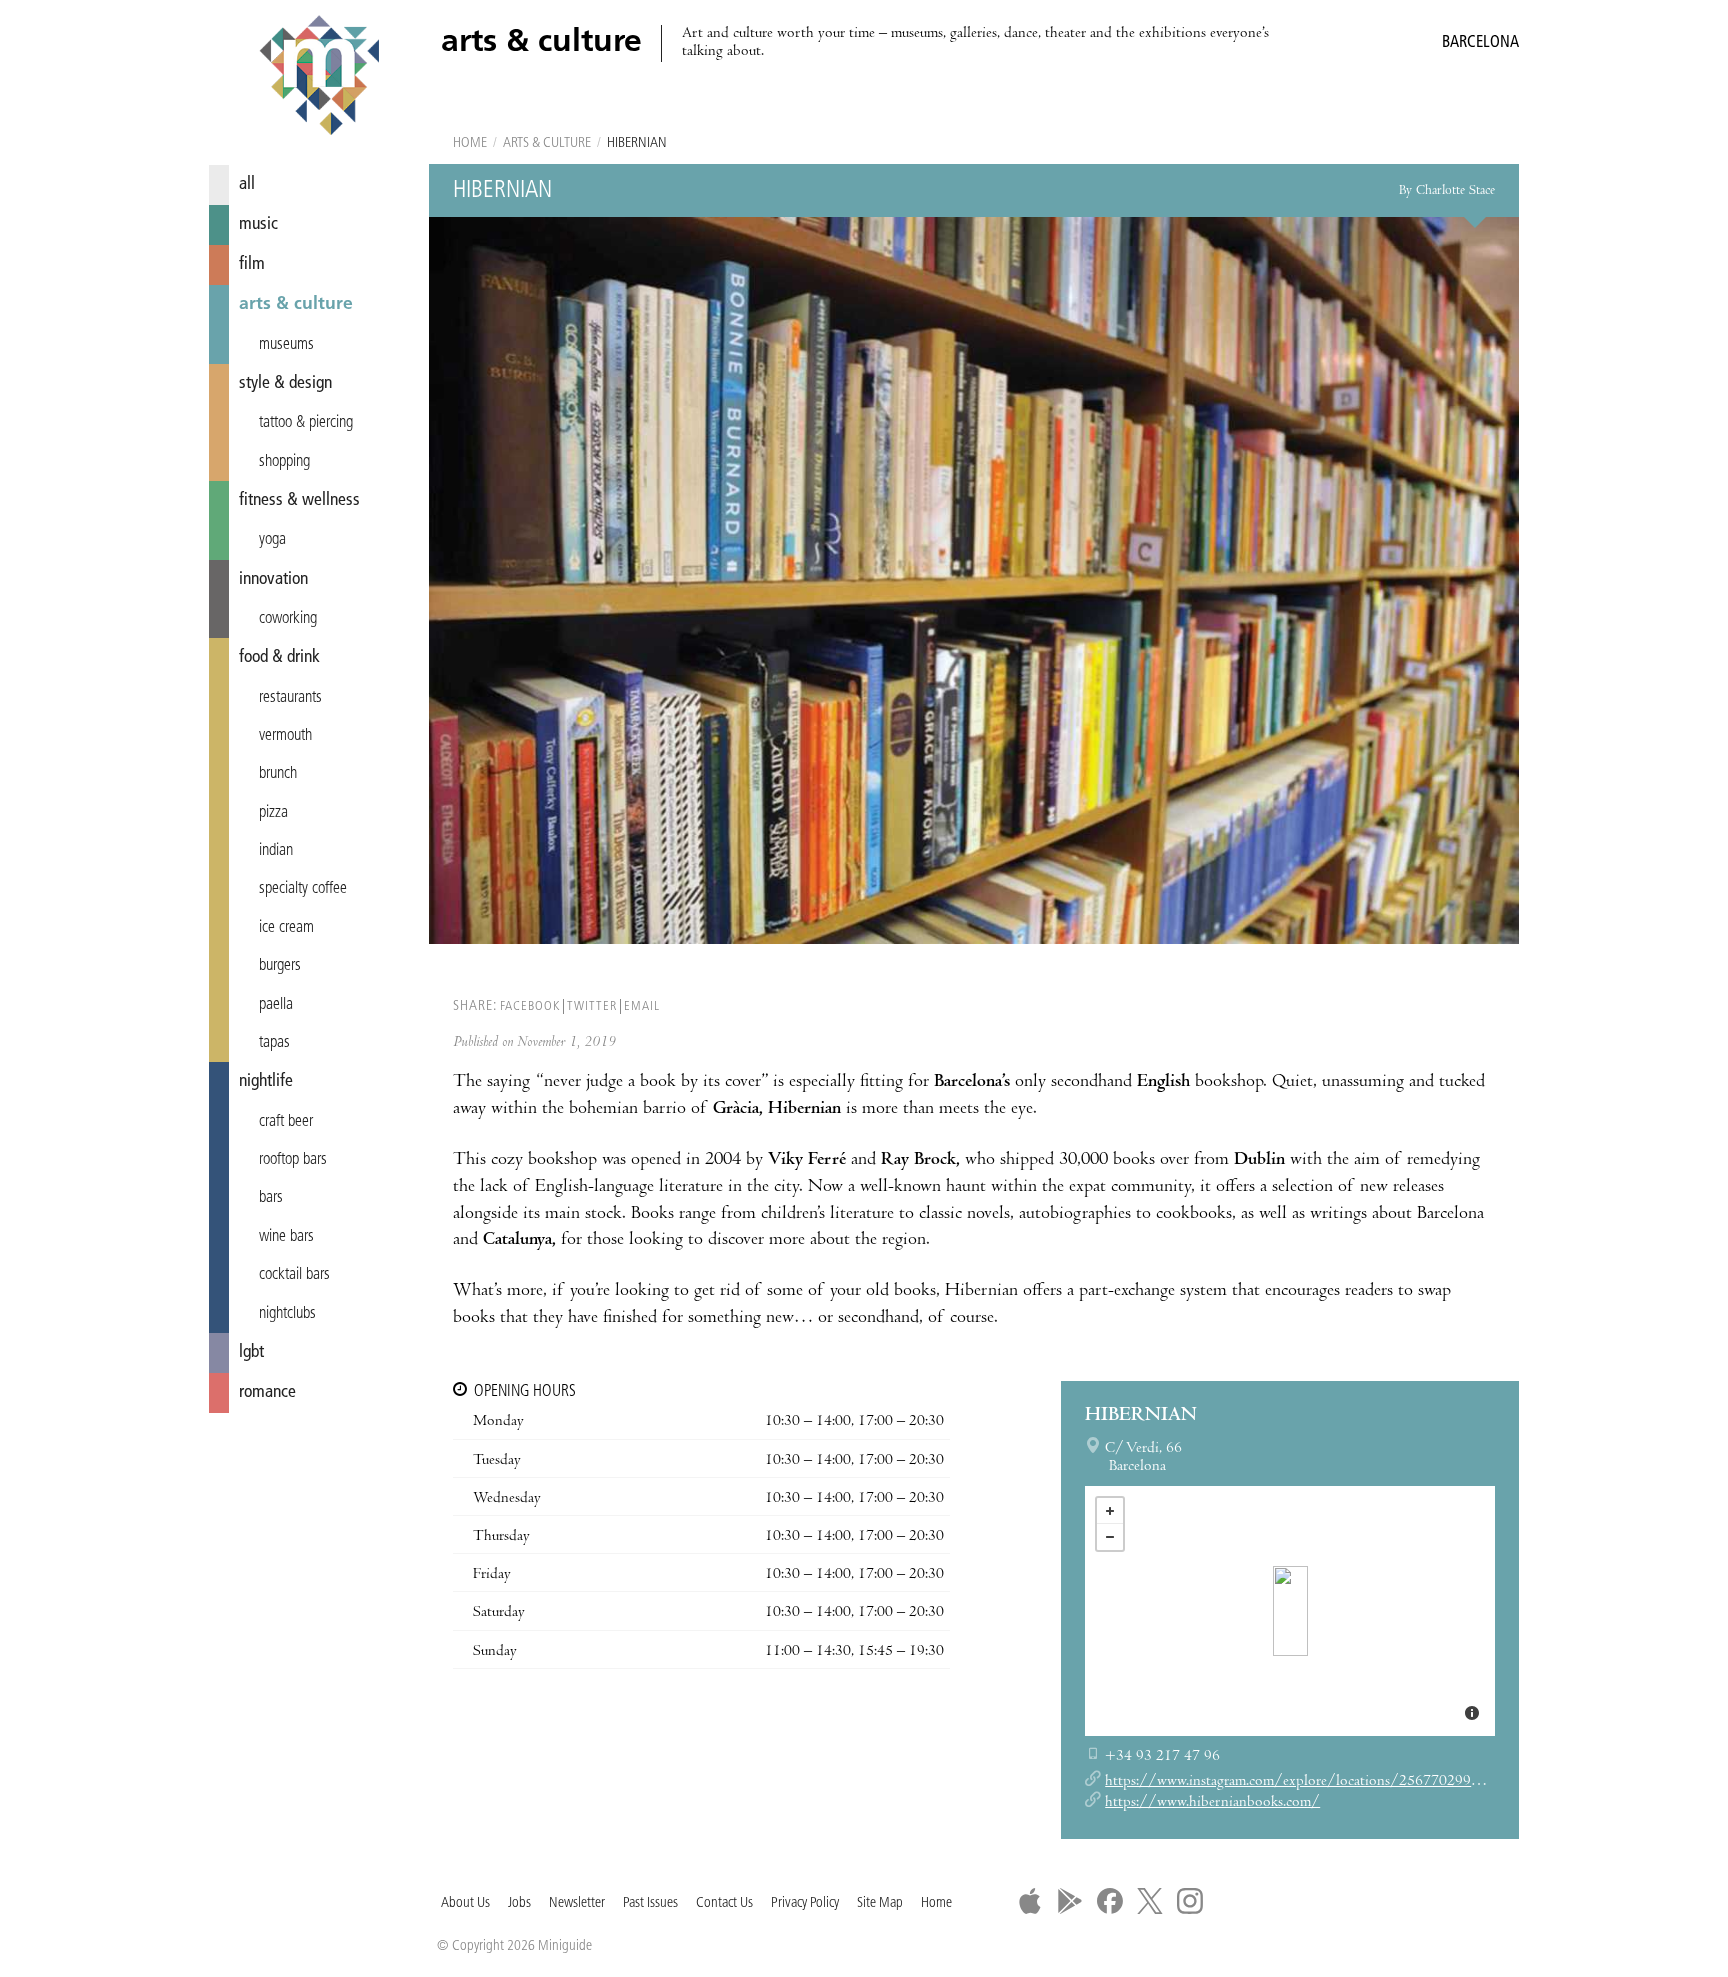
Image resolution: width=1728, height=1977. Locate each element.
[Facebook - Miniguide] (1110, 1901)
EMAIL (642, 1006)
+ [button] (1110, 1511)
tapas (274, 1043)
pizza (273, 813)
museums (286, 345)
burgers (280, 966)
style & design (285, 383)
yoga (272, 540)
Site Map (880, 1903)
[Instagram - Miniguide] (1190, 1901)
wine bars (286, 1237)
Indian (276, 851)
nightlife (266, 1081)
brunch (278, 774)
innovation (273, 579)
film (252, 264)
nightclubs (287, 1314)
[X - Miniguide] (1150, 1901)
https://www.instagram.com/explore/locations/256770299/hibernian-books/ (1346, 1782)
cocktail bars (294, 1275)
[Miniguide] (319, 78)
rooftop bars (293, 1160)
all (247, 184)
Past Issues (650, 1903)
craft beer (286, 1122)
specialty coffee (303, 889)
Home (470, 143)
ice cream (286, 928)
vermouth (285, 736)
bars (271, 1198)
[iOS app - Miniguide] (1030, 1901)
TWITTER (592, 1006)
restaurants (290, 698)
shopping (284, 462)
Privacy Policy (805, 1903)
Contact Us (724, 1903)
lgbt (251, 1352)
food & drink (279, 657)
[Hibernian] (1290, 1611)
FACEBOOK (530, 1006)
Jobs (519, 1903)
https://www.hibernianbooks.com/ (1212, 1803)
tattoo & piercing (306, 423)
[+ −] (1290, 1611)
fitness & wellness (299, 500)
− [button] (1110, 1537)
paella (276, 1005)
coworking (288, 619)
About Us (465, 1903)
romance (267, 1392)
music (258, 224)
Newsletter (577, 1903)
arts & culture (296, 304)
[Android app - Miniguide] (1070, 1901)
